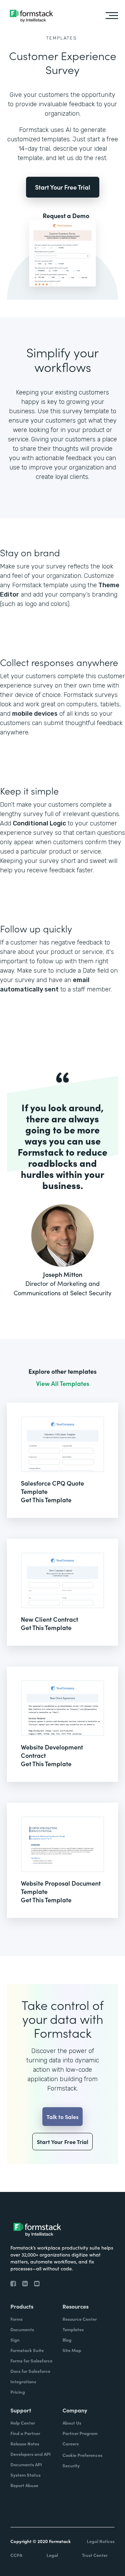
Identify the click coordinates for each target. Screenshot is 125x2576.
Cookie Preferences (82, 2455)
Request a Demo (66, 216)
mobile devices (35, 714)
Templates (62, 38)
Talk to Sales (62, 2117)
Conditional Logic (39, 823)
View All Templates (63, 1383)
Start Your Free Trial (63, 187)
